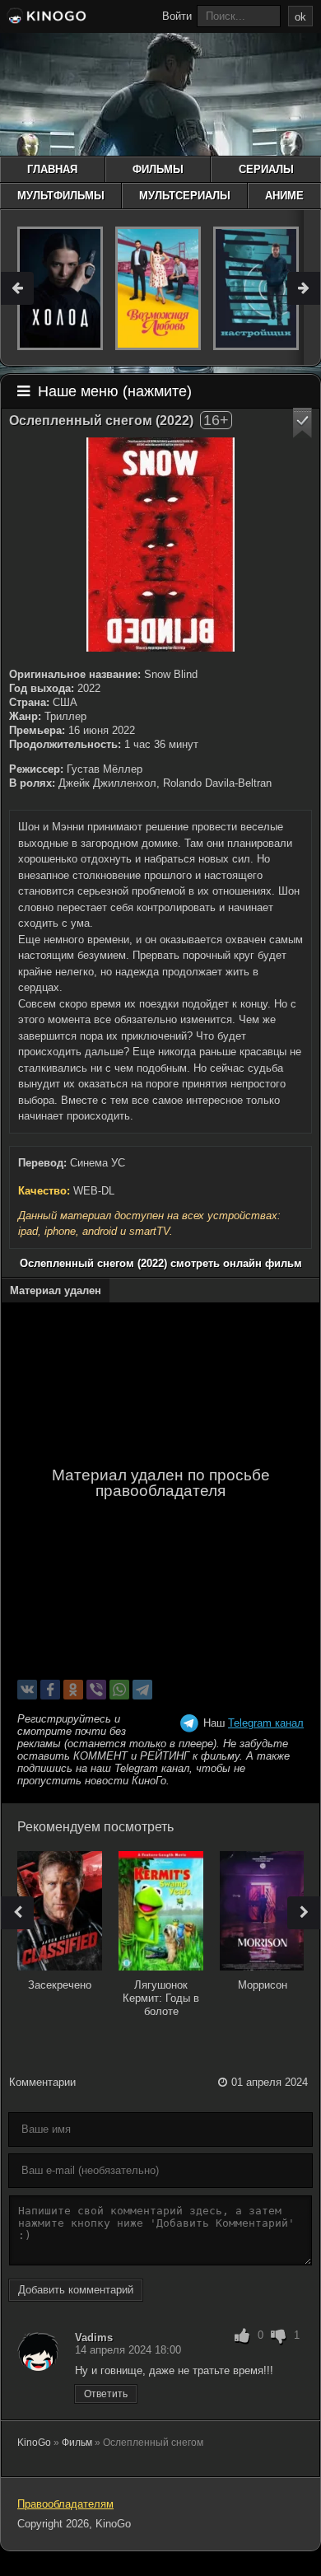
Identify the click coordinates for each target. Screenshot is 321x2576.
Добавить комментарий (76, 2290)
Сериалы (266, 169)
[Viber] (96, 1690)
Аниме (284, 196)
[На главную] (45, 18)
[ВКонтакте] (27, 1690)
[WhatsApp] (119, 1690)
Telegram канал (266, 1723)
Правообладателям (65, 2504)
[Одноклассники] (73, 1690)
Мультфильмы (61, 196)
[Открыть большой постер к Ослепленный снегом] (160, 545)
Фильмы (158, 169)
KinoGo (34, 2443)
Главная (52, 169)
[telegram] (142, 1690)
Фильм (77, 2443)
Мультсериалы (185, 196)
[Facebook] (50, 1690)
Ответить (106, 2394)
